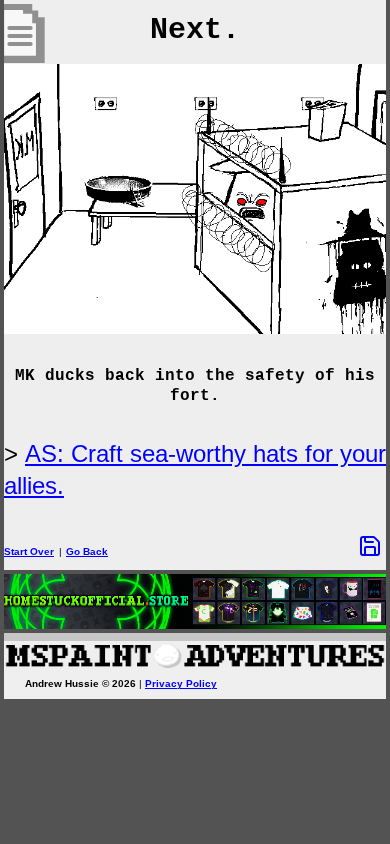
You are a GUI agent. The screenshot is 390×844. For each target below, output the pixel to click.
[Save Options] (370, 546)
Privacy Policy (181, 683)
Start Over (29, 551)
